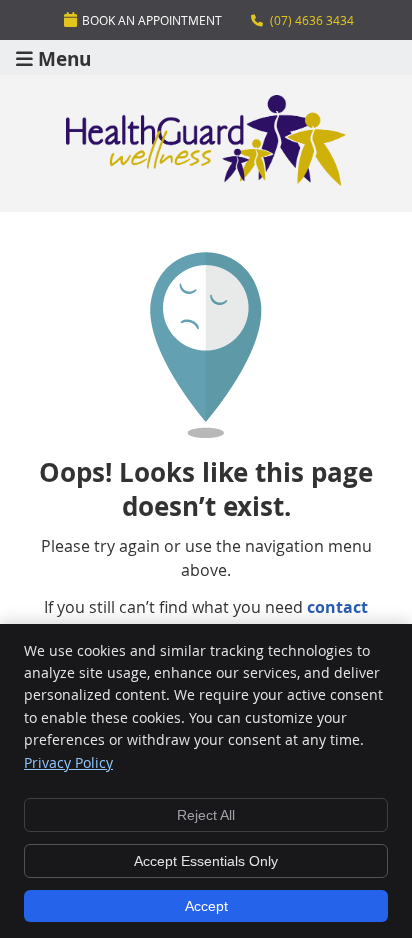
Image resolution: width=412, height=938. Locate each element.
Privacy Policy (68, 762)
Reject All (206, 815)
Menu (64, 57)
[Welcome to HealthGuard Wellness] (206, 180)
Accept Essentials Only (206, 861)
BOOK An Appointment (152, 20)
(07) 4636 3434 (312, 20)
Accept (206, 906)
